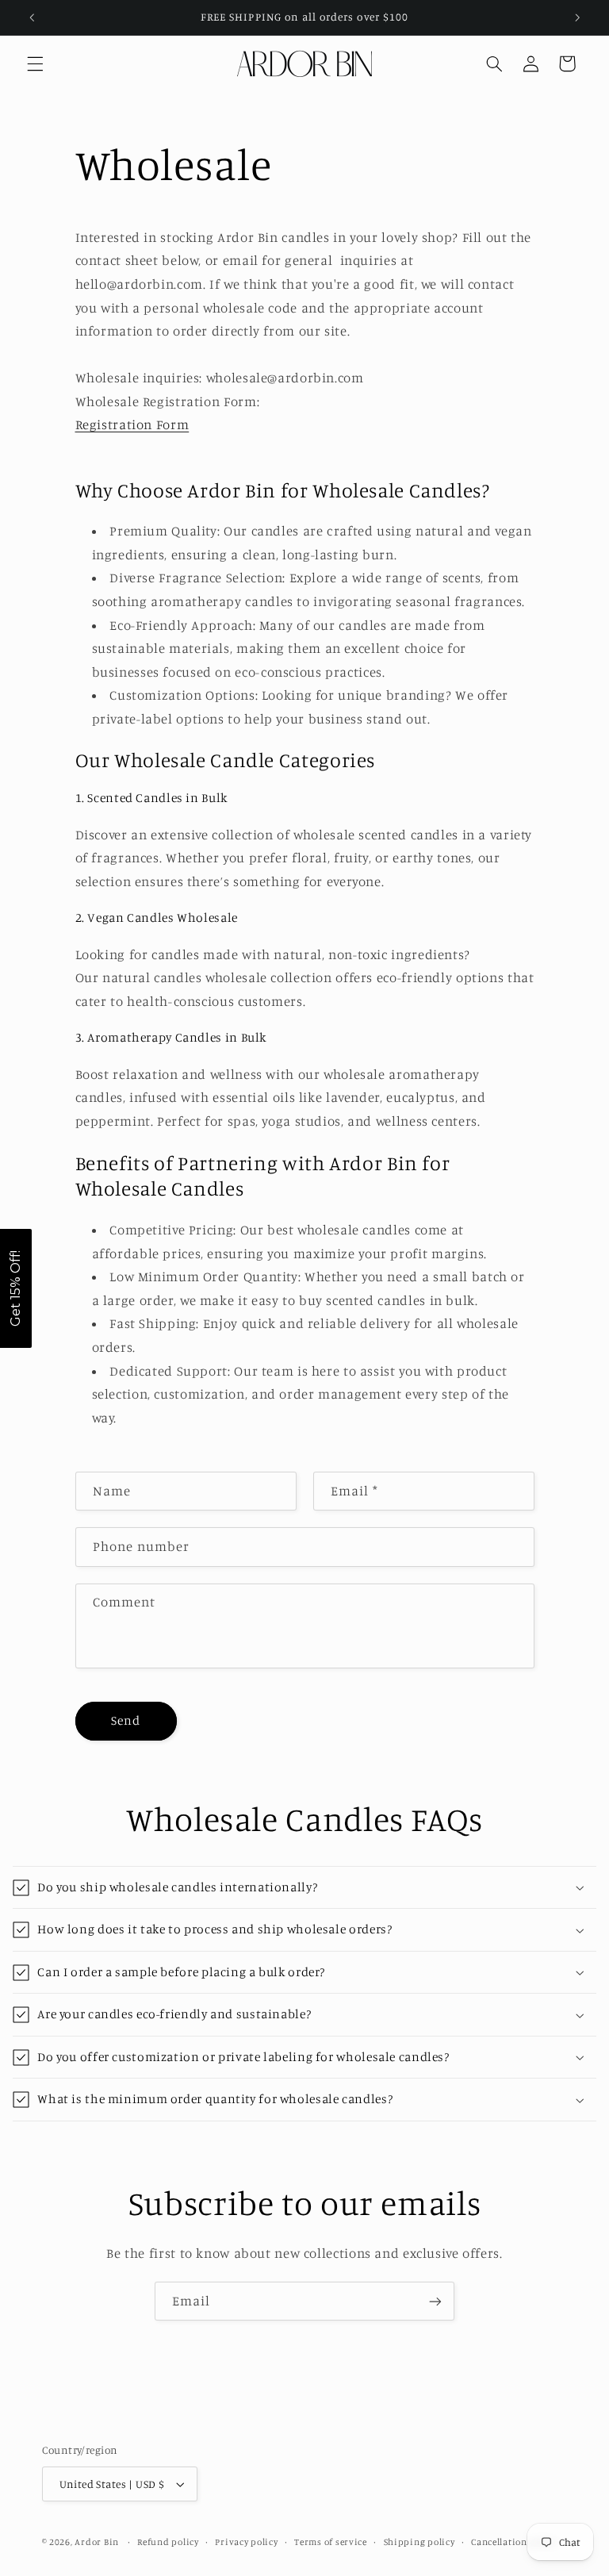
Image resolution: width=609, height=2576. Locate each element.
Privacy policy (246, 2542)
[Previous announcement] (32, 17)
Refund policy (168, 2542)
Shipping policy (419, 2542)
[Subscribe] (435, 2301)
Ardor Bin (98, 2542)
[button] (35, 63)
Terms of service (331, 2542)
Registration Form (132, 424)
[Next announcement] (577, 17)
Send (126, 1720)
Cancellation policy (514, 2542)
